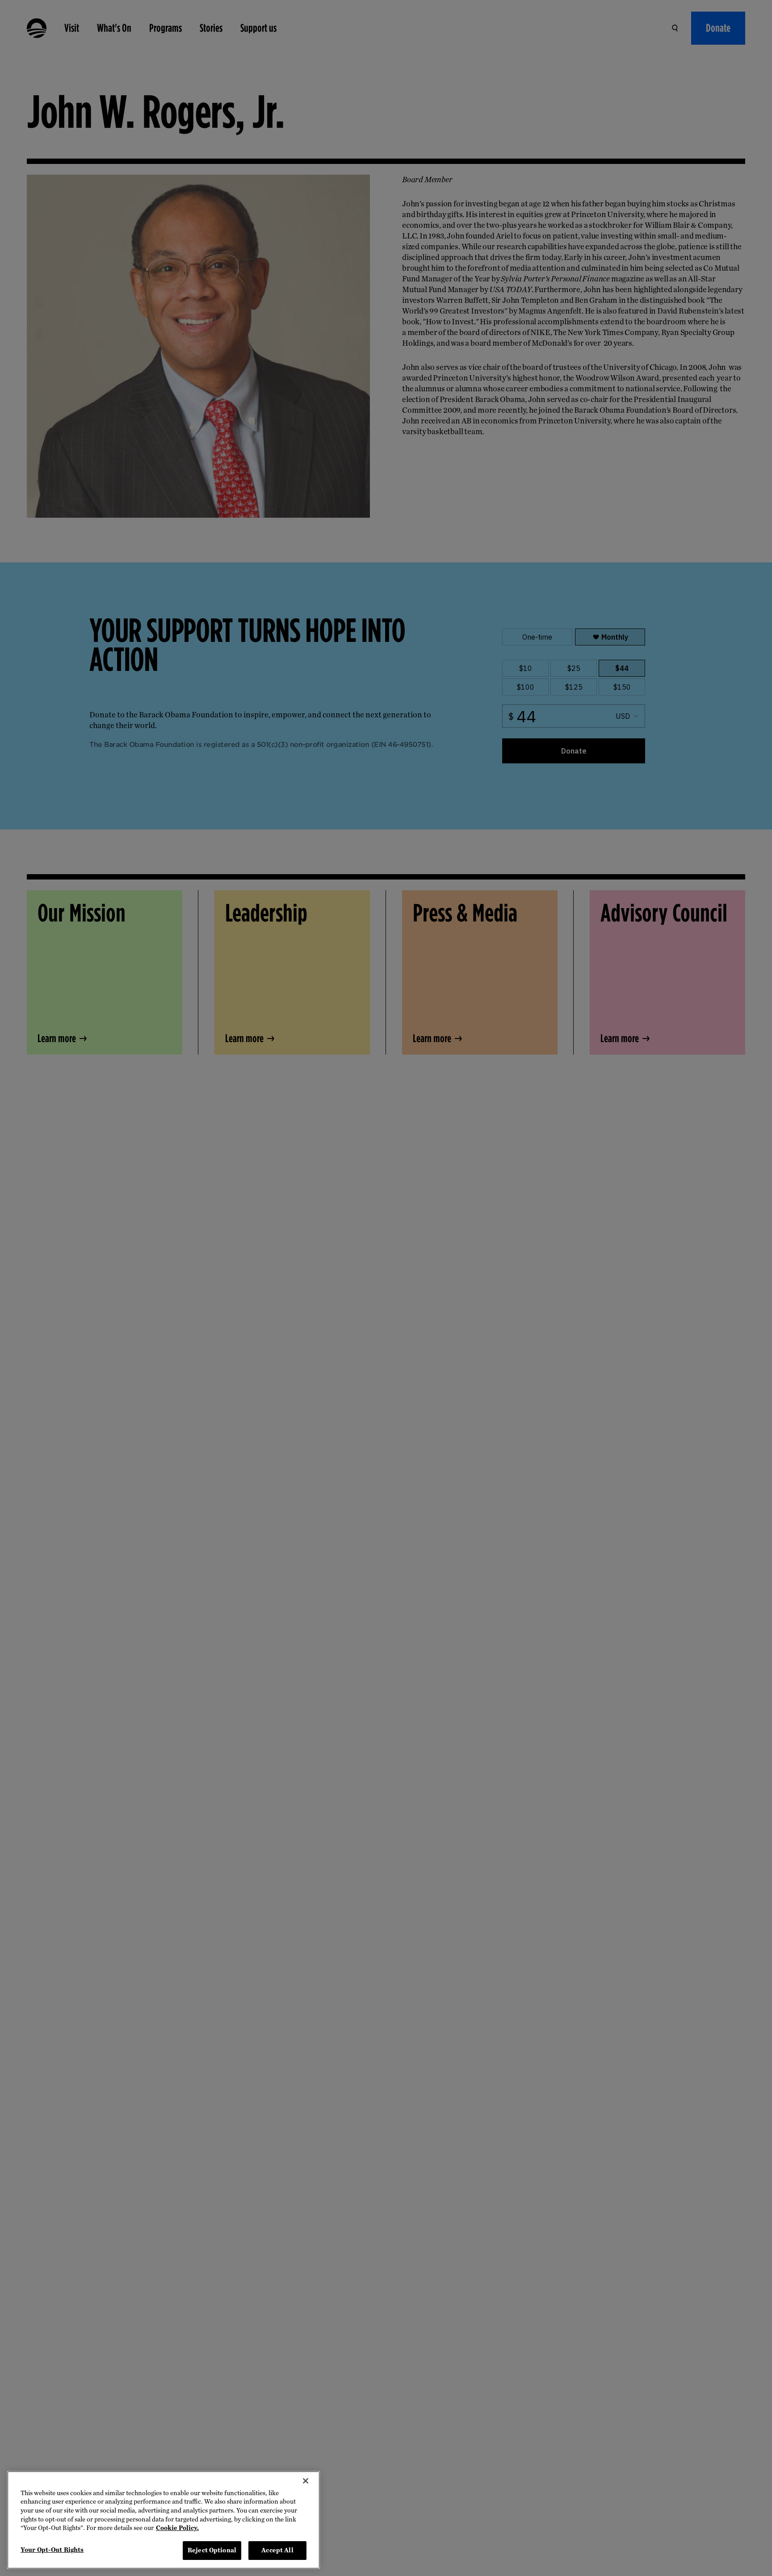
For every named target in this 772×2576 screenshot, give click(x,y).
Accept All (277, 2550)
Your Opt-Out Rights (52, 2550)
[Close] (306, 2481)
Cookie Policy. (177, 2528)
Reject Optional (212, 2550)
